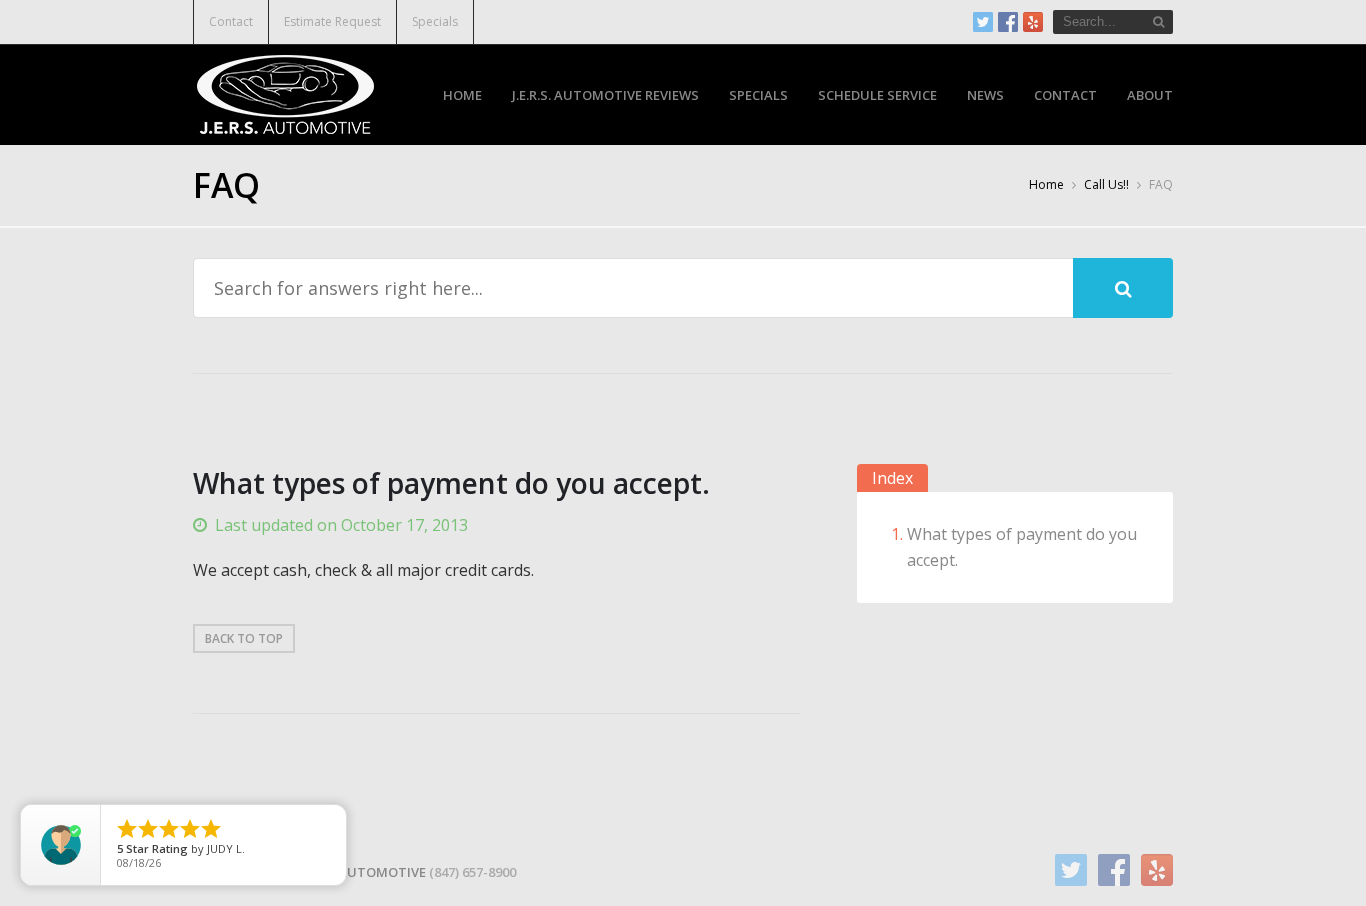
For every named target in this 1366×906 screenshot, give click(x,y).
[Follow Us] (983, 22)
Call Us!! (1106, 184)
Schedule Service (877, 95)
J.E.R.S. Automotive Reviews (605, 95)
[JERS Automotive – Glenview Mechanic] (285, 91)
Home (462, 95)
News (985, 95)
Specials (435, 21)
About (1150, 95)
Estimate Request (332, 21)
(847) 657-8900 (472, 872)
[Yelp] (1033, 22)
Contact (231, 21)
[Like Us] (1008, 22)
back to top (244, 638)
